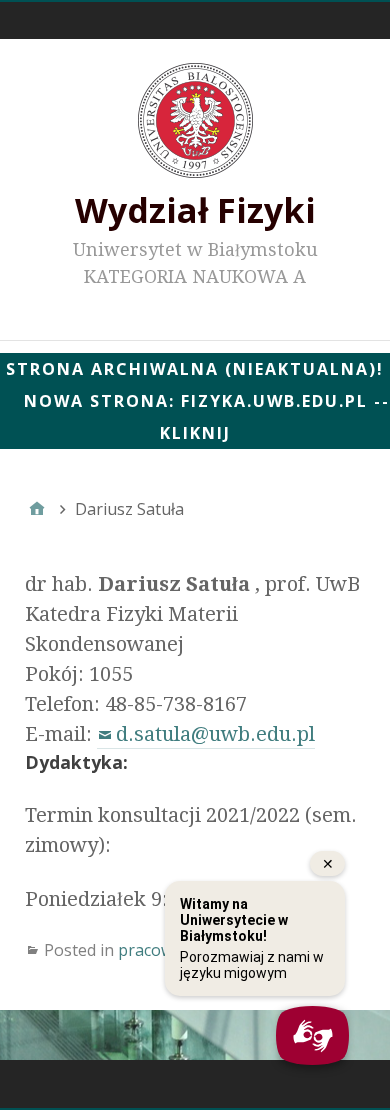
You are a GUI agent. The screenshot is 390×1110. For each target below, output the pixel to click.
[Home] (37, 509)
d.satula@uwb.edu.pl (215, 734)
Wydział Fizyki (195, 210)
